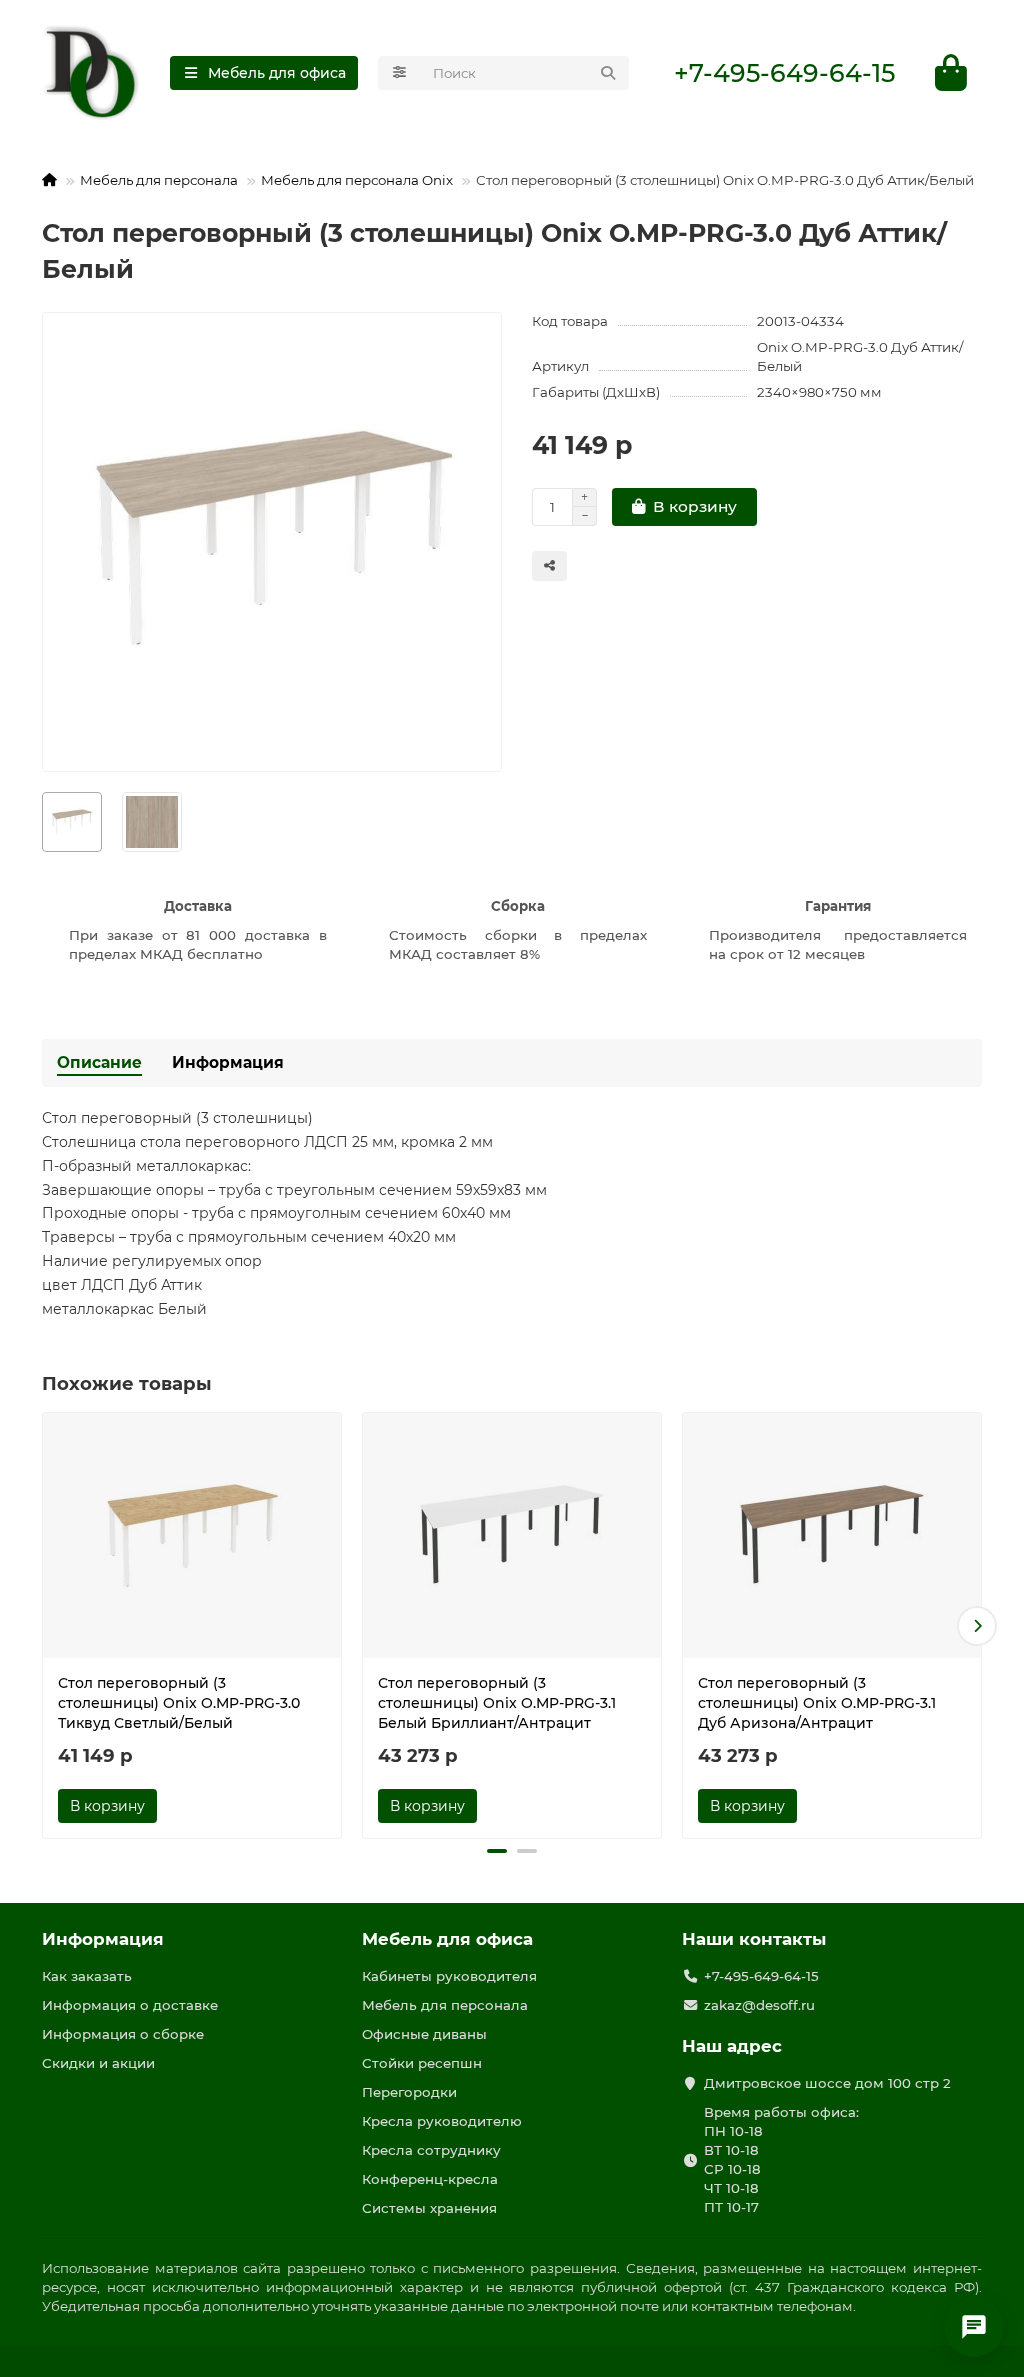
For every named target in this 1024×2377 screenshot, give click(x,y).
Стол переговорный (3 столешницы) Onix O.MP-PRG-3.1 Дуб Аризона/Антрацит (817, 1703)
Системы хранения (429, 2208)
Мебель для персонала (159, 180)
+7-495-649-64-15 (784, 73)
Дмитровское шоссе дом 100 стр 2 (827, 2083)
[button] (47, 1626)
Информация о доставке (130, 2005)
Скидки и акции (98, 2063)
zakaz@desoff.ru (759, 2005)
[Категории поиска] (399, 73)
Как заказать (87, 1976)
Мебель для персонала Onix (357, 180)
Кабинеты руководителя (449, 1976)
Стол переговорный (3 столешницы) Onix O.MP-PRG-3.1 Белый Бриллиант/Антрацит (497, 1703)
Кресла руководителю (442, 2121)
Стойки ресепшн (422, 2063)
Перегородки (409, 2092)
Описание (99, 1062)
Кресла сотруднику (431, 2150)
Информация (228, 1062)
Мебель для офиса (447, 1939)
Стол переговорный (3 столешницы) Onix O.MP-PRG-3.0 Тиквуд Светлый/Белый (179, 1703)
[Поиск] (608, 73)
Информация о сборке (123, 2034)
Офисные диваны (424, 2034)
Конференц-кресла (430, 2179)
